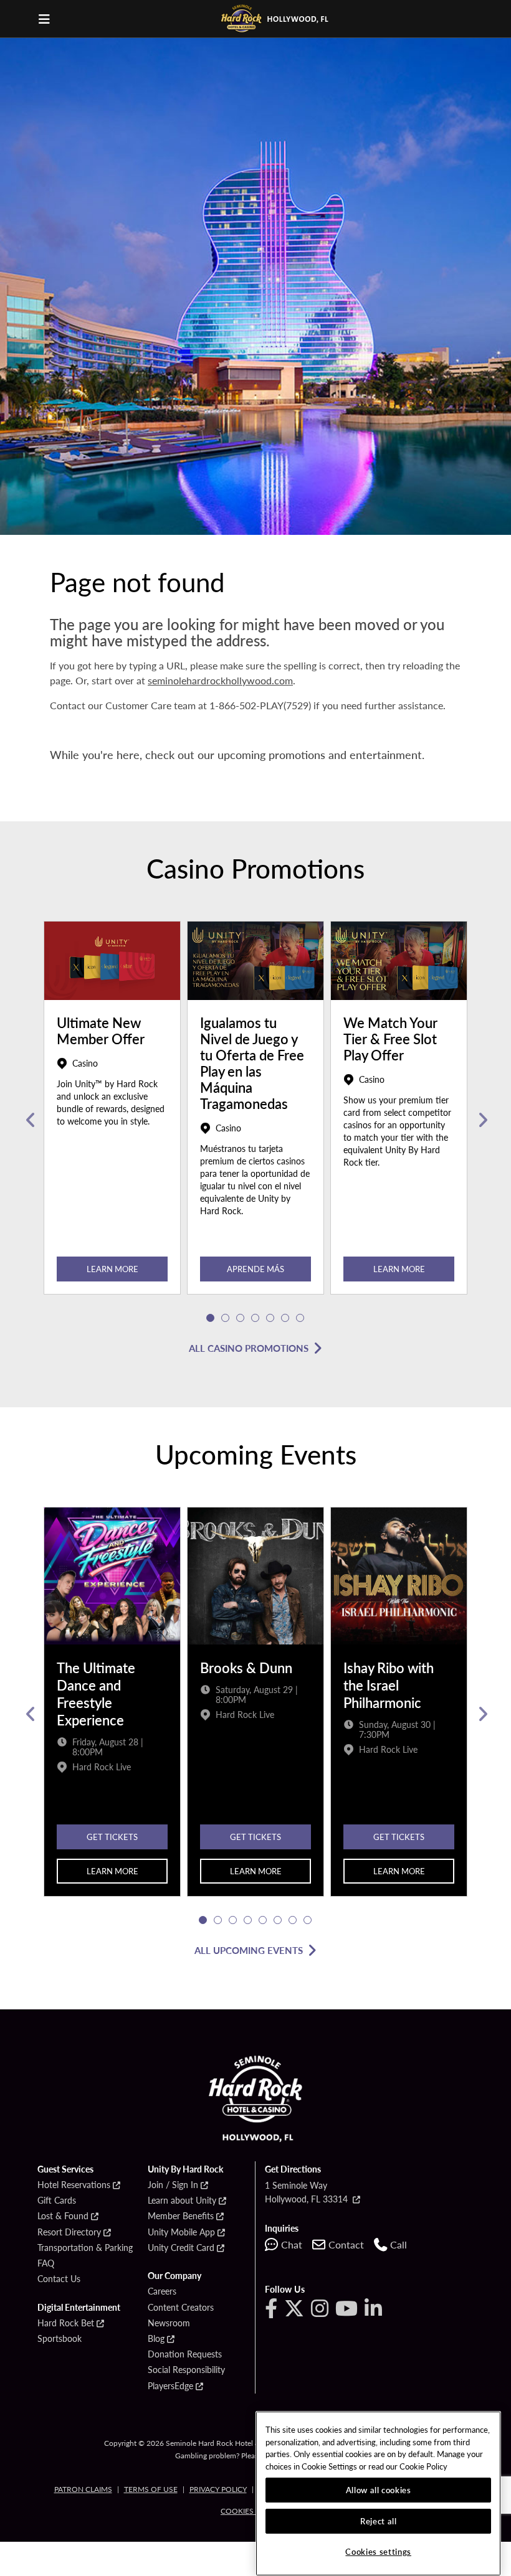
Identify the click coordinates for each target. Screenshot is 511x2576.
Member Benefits (181, 2216)
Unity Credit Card (181, 2248)
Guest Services (65, 2169)
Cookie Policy (423, 2466)
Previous (30, 1120)
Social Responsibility (186, 2370)
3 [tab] (241, 1318)
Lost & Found (63, 2216)
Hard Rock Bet (66, 2323)
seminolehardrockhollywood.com (220, 680)
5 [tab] (270, 1318)
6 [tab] (285, 1318)
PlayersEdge (170, 2386)
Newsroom (169, 2323)
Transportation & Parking (85, 2248)
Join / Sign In (173, 2185)
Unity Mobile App (181, 2232)
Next (481, 1120)
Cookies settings (378, 2551)
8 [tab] (308, 1920)
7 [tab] (300, 1318)
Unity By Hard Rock (185, 2169)
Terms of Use (151, 2489)
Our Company (174, 2276)
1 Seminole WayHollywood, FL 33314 (308, 2192)
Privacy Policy (218, 2489)
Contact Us (59, 2279)
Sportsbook (60, 2339)
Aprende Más (255, 1269)
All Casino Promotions (249, 1348)
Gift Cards (57, 2201)
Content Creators (181, 2308)
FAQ (46, 2263)
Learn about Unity (182, 2201)
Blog (156, 2339)
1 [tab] (211, 1318)
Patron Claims (83, 2489)
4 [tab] (255, 1318)
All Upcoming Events (249, 1950)
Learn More (112, 1269)
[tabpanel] (112, 1120)
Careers (162, 2291)
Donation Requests (185, 2354)
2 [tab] (226, 1318)
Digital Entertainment (79, 2308)
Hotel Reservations (74, 2185)
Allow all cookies (379, 2490)
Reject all (379, 2521)
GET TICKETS (112, 1837)
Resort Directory (69, 2232)
